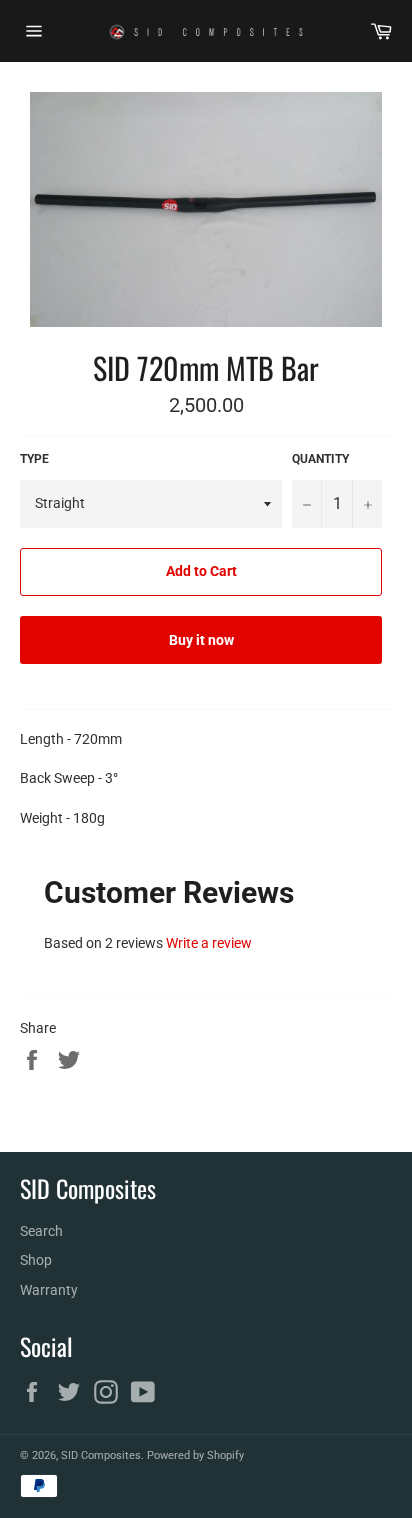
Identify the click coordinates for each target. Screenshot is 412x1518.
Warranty (49, 1290)
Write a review (209, 943)
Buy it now (201, 640)
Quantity (320, 459)
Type (34, 459)
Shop (36, 1260)
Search (41, 1231)
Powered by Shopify (195, 1455)
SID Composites (101, 1455)
